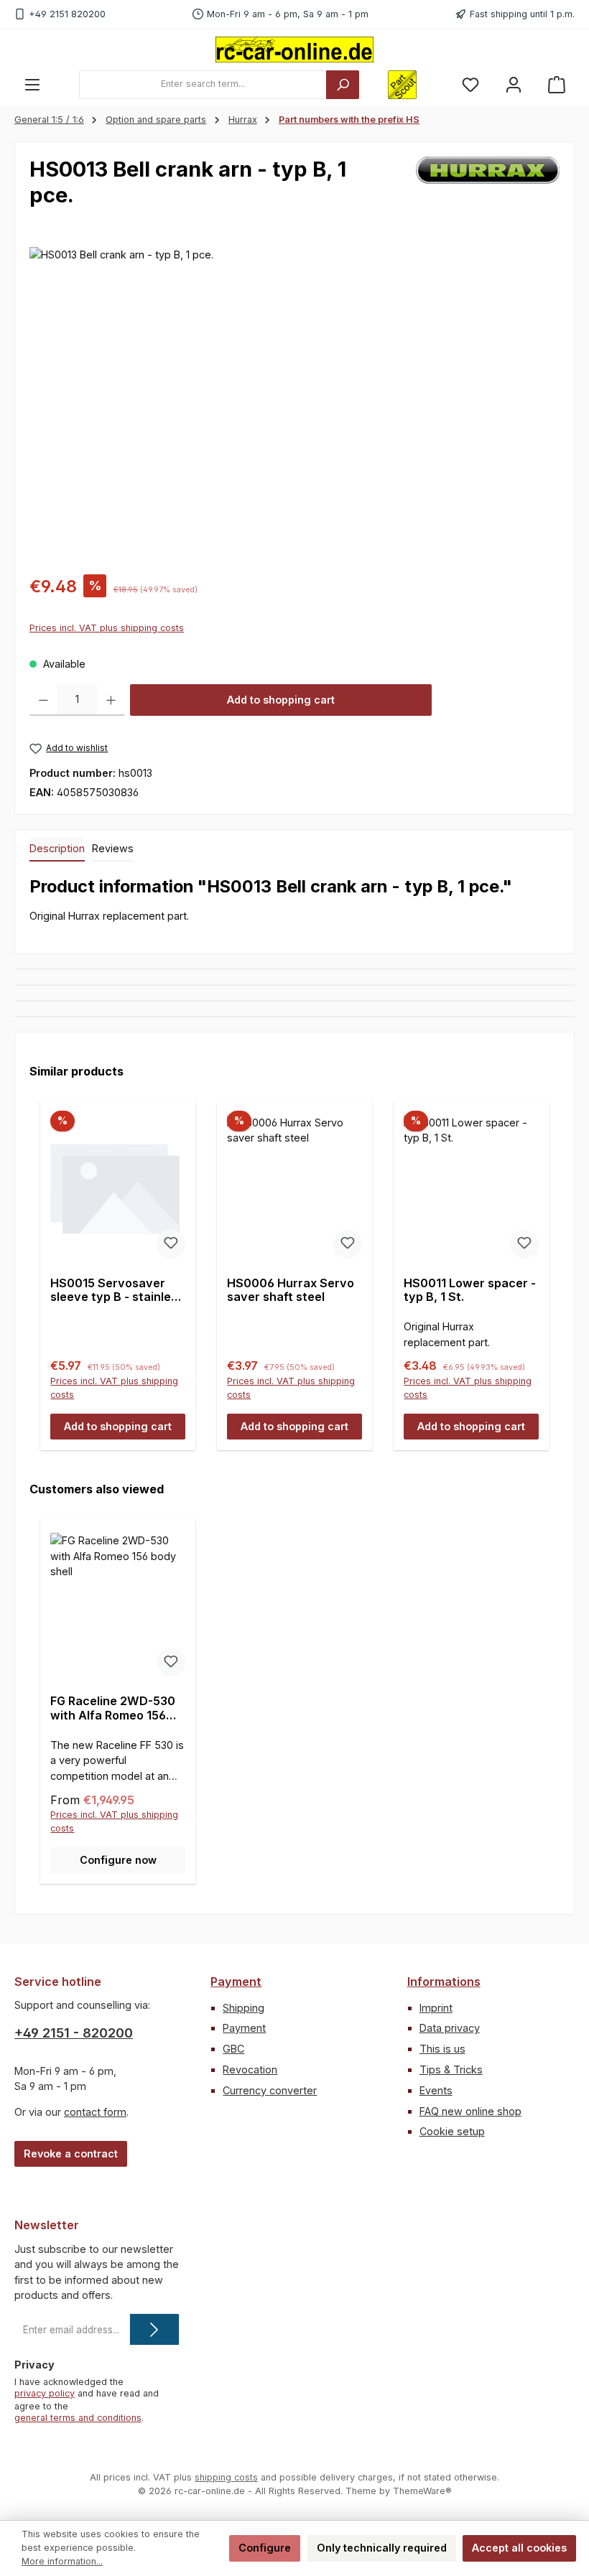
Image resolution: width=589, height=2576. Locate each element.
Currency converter (270, 2090)
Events (436, 2090)
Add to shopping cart (281, 700)
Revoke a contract (71, 2153)
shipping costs (226, 2477)
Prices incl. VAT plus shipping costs (107, 628)
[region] (294, 401)
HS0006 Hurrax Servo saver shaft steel (291, 1291)
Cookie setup (452, 2131)
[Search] (343, 85)
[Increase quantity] (111, 700)
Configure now (118, 1860)
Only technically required (382, 2548)
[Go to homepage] (294, 50)
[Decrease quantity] (43, 700)
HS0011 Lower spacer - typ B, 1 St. (470, 1291)
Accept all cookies (519, 2548)
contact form (95, 2112)
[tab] (57, 849)
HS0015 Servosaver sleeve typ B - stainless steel (117, 1291)
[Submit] (154, 2329)
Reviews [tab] (113, 848)
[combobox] (203, 85)
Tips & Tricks (451, 2069)
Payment (236, 1982)
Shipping (244, 2008)
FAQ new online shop (470, 2111)
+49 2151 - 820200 (74, 2033)
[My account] (514, 84)
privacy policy (45, 2393)
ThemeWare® (422, 2491)
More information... (62, 2561)
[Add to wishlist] (171, 1244)
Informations (444, 1982)
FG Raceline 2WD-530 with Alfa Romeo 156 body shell (113, 1709)
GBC (233, 2049)
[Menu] (32, 84)
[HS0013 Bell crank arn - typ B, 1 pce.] (294, 401)
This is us (442, 2049)
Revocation (250, 2069)
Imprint (436, 2008)
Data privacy (450, 2028)
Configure (265, 2548)
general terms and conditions (78, 2418)
